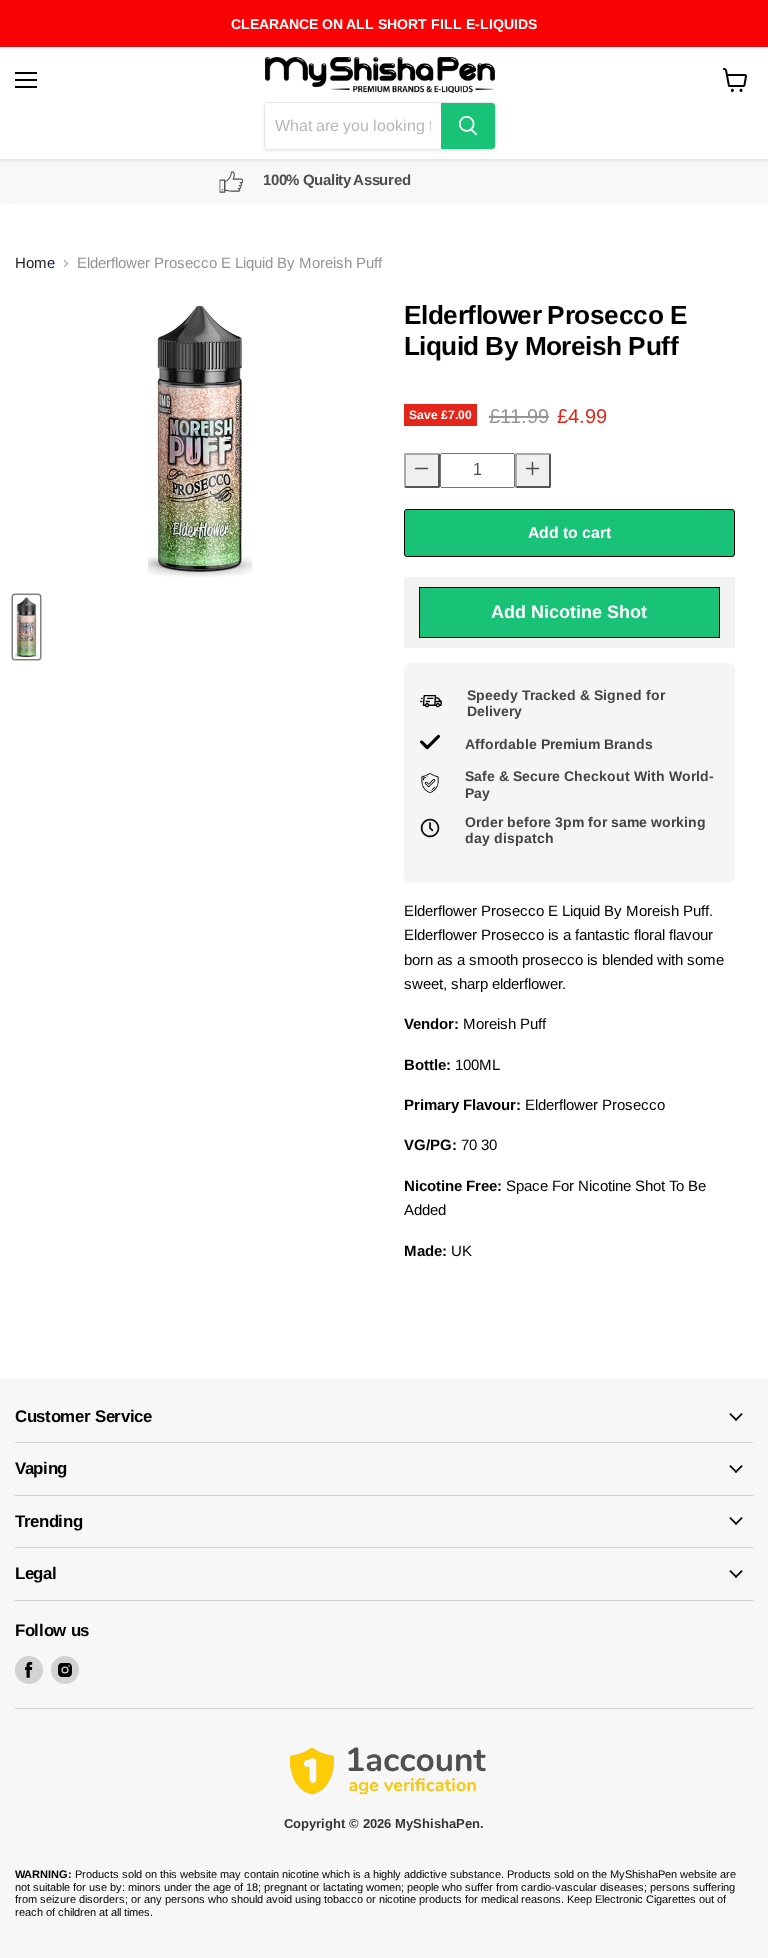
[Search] (468, 126)
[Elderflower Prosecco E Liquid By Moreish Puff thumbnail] (26, 627)
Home (35, 262)
